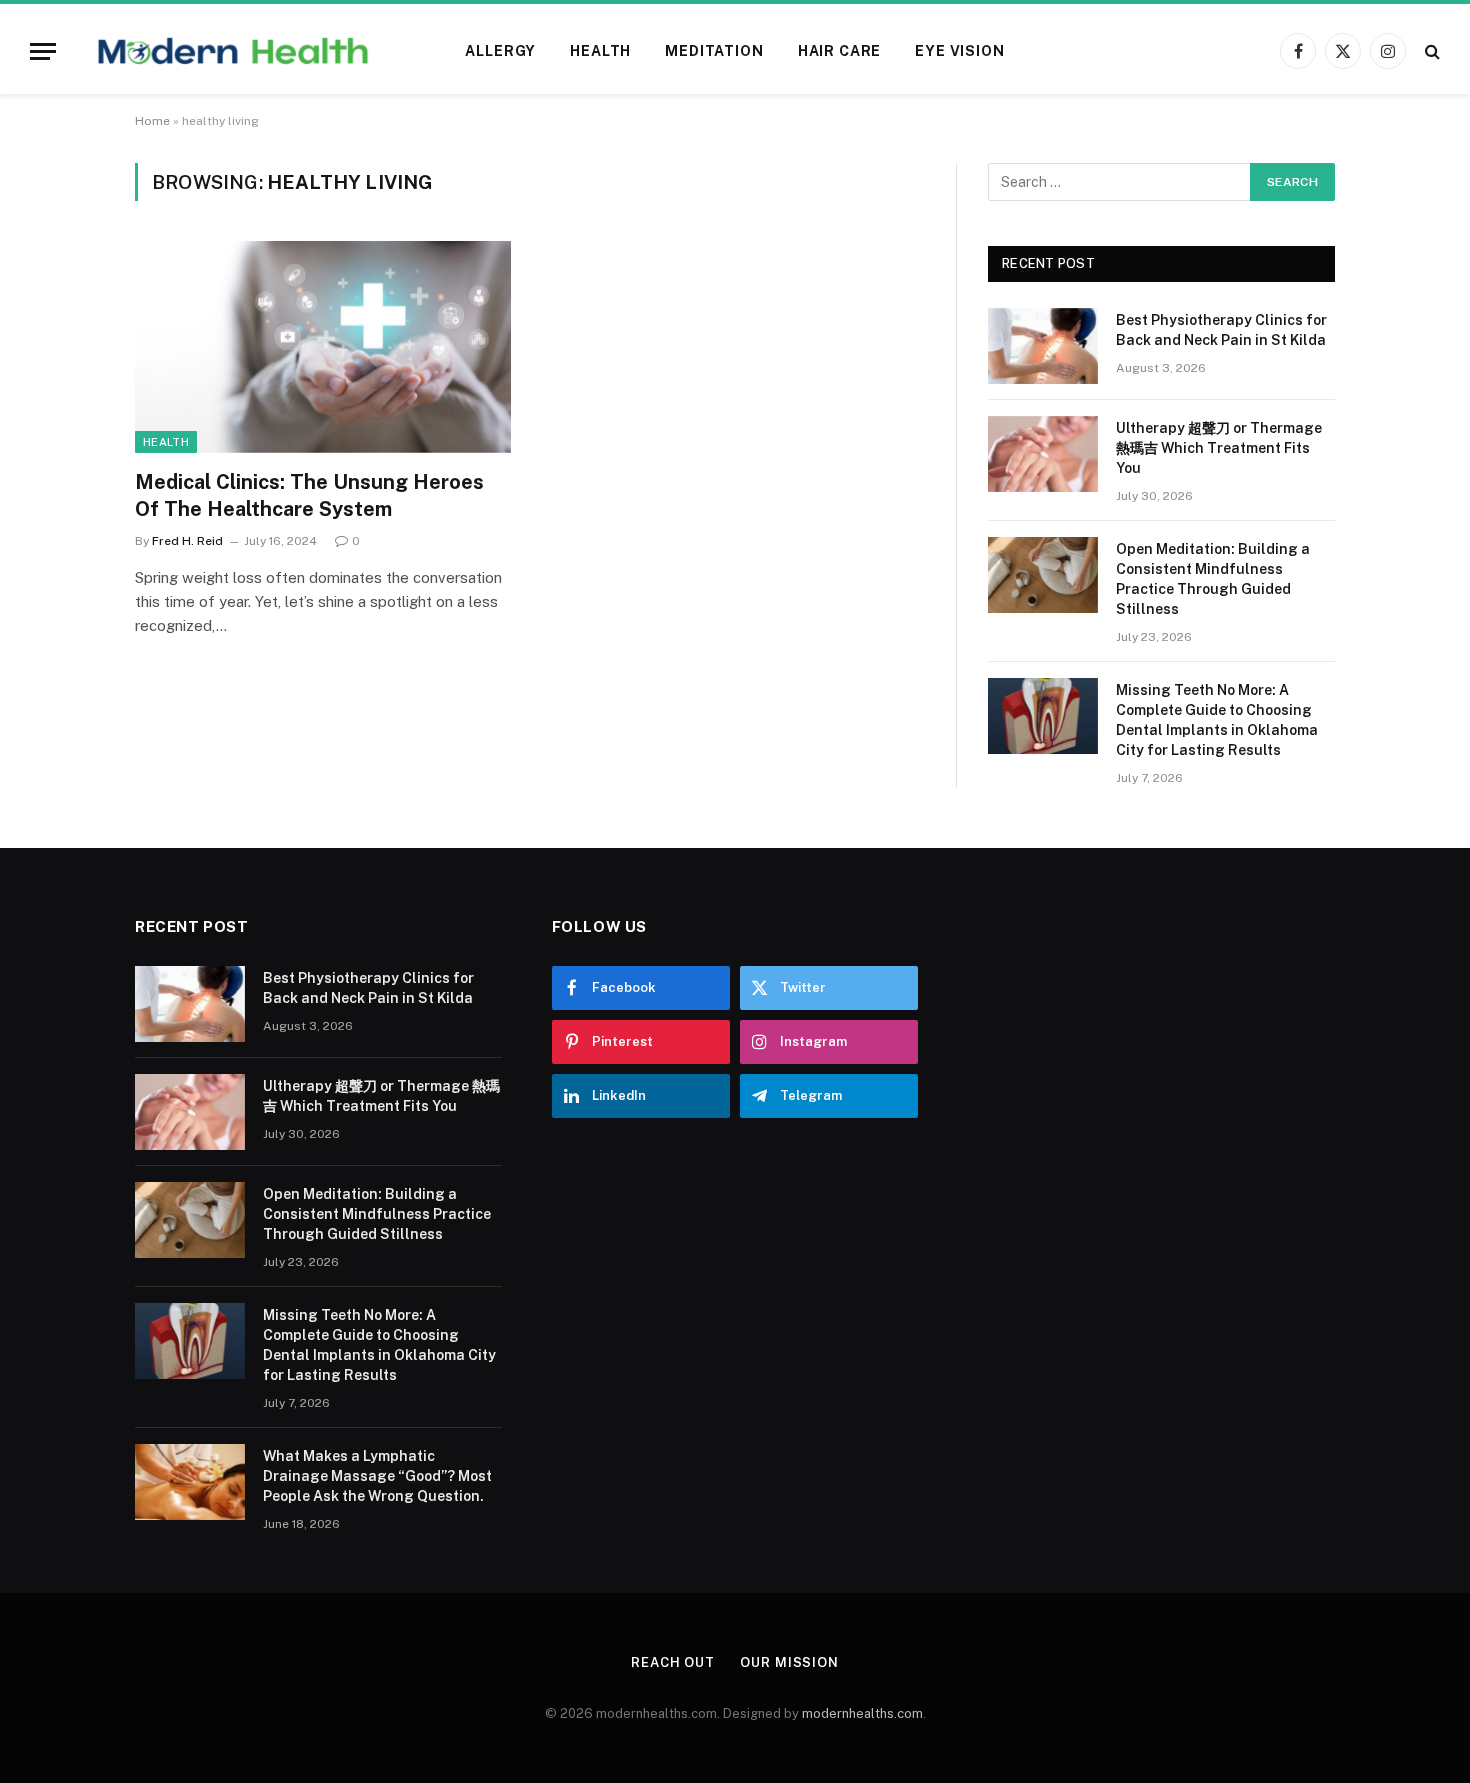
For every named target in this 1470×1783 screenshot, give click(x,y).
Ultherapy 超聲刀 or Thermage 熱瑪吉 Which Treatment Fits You (1219, 448)
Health (600, 51)
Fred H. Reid (187, 541)
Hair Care (840, 51)
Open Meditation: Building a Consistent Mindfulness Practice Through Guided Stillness (1213, 579)
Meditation (714, 51)
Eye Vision (959, 51)
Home (152, 121)
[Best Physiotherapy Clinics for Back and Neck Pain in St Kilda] (1043, 346)
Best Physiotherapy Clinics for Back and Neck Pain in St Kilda (1221, 330)
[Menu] (43, 51)
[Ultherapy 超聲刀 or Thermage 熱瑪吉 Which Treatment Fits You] (1043, 454)
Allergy (500, 51)
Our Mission (789, 1662)
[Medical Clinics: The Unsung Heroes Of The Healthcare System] (323, 347)
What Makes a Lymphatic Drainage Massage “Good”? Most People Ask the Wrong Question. (377, 1476)
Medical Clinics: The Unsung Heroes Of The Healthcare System (309, 495)
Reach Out (673, 1662)
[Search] (1430, 51)
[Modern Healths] (233, 51)
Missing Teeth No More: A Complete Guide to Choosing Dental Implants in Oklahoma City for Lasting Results (1217, 720)
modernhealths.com (862, 1713)
